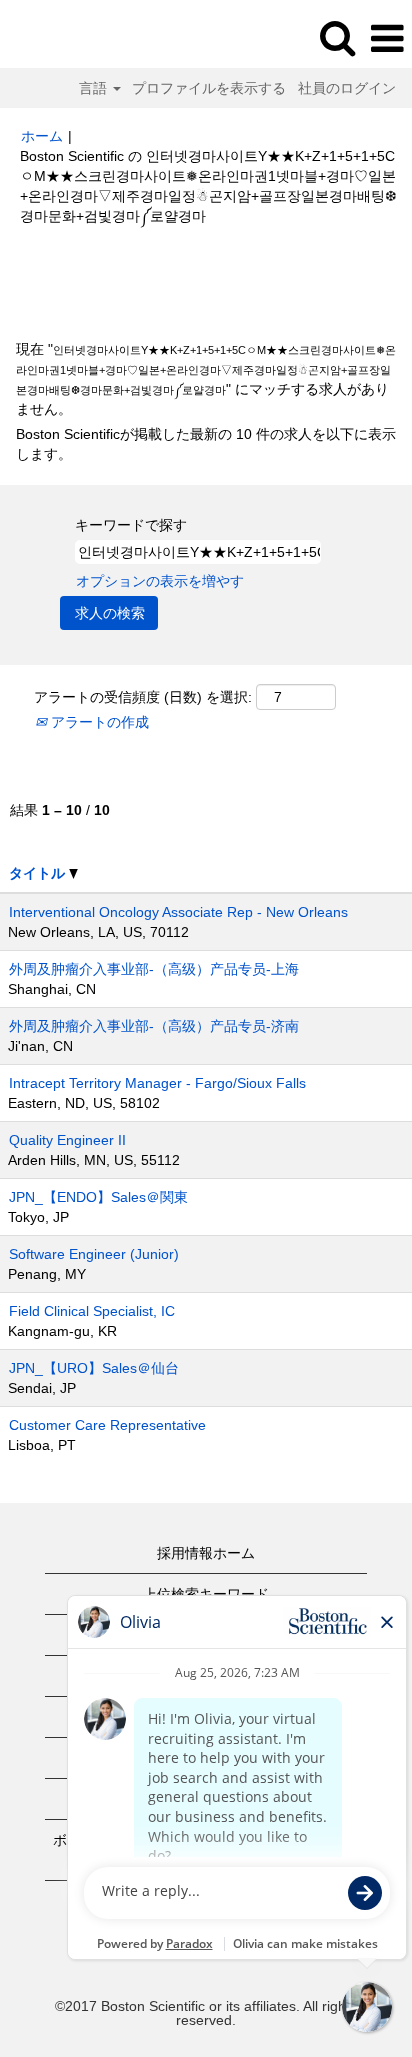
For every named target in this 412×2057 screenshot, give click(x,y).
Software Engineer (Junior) (94, 1254)
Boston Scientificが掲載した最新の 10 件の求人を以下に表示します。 (206, 444)
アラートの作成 (98, 722)
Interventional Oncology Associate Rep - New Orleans (178, 912)
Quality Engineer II (67, 1140)
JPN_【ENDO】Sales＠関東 (98, 1197)
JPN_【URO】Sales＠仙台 (94, 1368)
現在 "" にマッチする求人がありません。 (206, 379)
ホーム (42, 136)
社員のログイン (347, 88)
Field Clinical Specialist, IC (92, 1311)
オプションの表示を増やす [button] (160, 581)
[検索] (337, 37)
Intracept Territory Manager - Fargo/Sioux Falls (157, 1083)
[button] (387, 38)
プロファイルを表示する (209, 88)
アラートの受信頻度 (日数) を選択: (143, 697)
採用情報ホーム (206, 1553)
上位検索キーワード (206, 1594)
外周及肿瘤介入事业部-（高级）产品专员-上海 (154, 969)
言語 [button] (95, 88)
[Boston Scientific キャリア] (71, 38)
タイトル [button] (39, 873)
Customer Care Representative (107, 1425)
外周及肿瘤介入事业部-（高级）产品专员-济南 (154, 1026)
